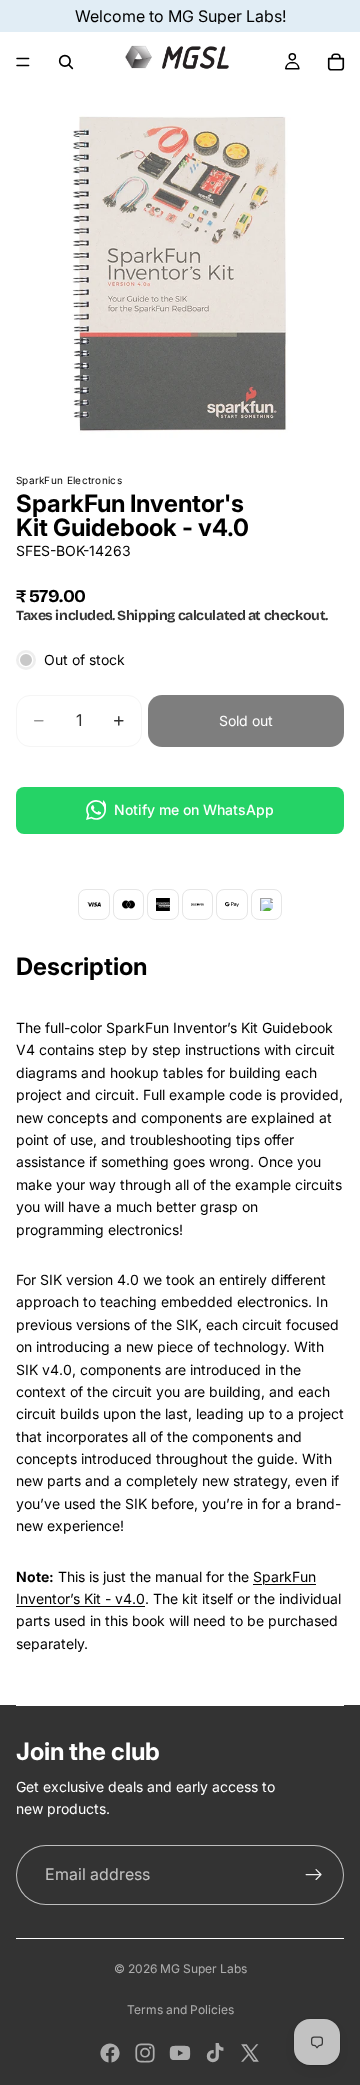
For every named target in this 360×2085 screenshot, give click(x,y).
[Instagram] (145, 2053)
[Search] (66, 62)
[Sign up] (314, 1875)
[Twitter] (250, 2053)
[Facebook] (110, 2053)
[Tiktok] (215, 2053)
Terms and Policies (180, 2009)
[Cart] (336, 62)
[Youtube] (180, 2053)
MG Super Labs (203, 1968)
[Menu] (23, 62)
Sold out (246, 720)
